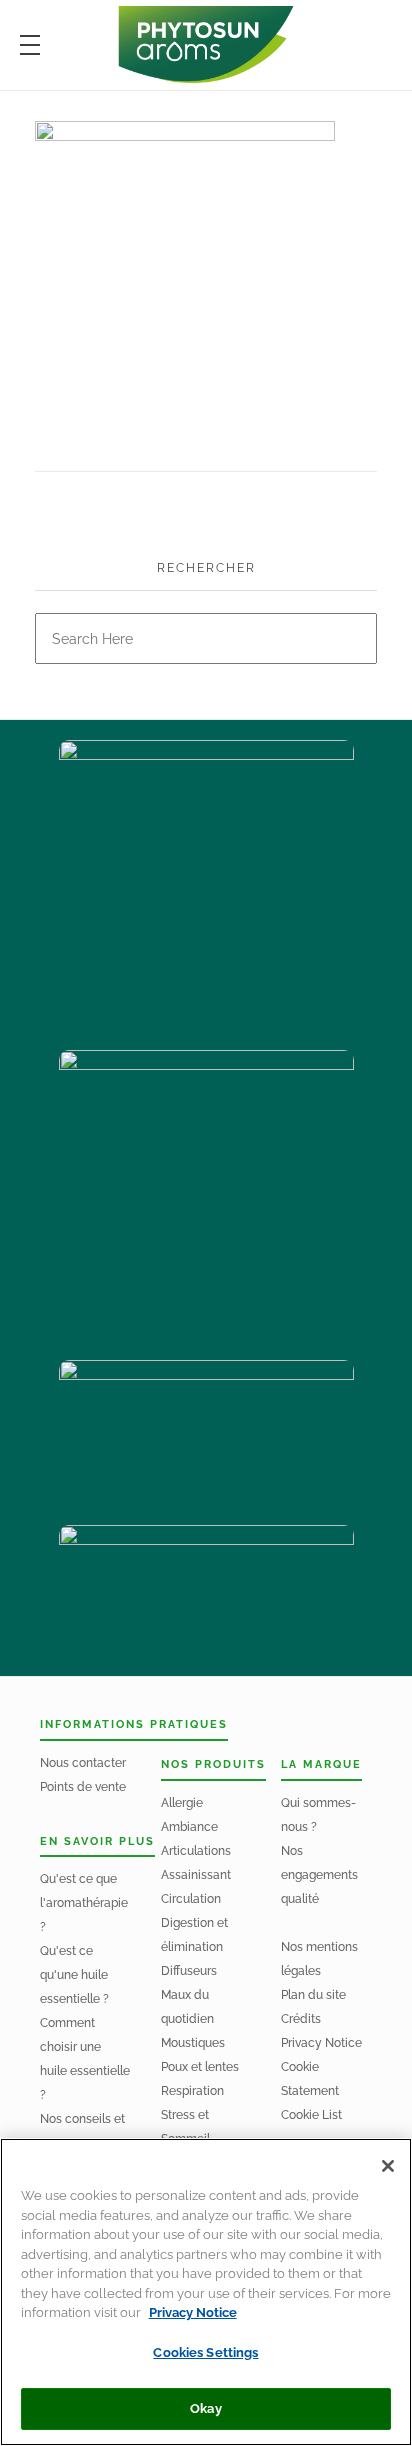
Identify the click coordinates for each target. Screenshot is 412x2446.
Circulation (191, 1899)
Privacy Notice (321, 2043)
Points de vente (83, 1787)
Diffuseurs (189, 1971)
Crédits (301, 2019)
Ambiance (189, 1827)
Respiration (192, 2091)
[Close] (388, 2166)
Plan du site (313, 1995)
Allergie (182, 1803)
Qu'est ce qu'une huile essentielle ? (74, 1975)
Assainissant (196, 1875)
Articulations (196, 1851)
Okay (206, 2408)
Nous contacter (83, 1763)
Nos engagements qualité (319, 1875)
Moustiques (193, 2043)
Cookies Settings (205, 2352)
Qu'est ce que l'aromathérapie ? (84, 1903)
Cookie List (311, 2115)
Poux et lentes (200, 2067)
